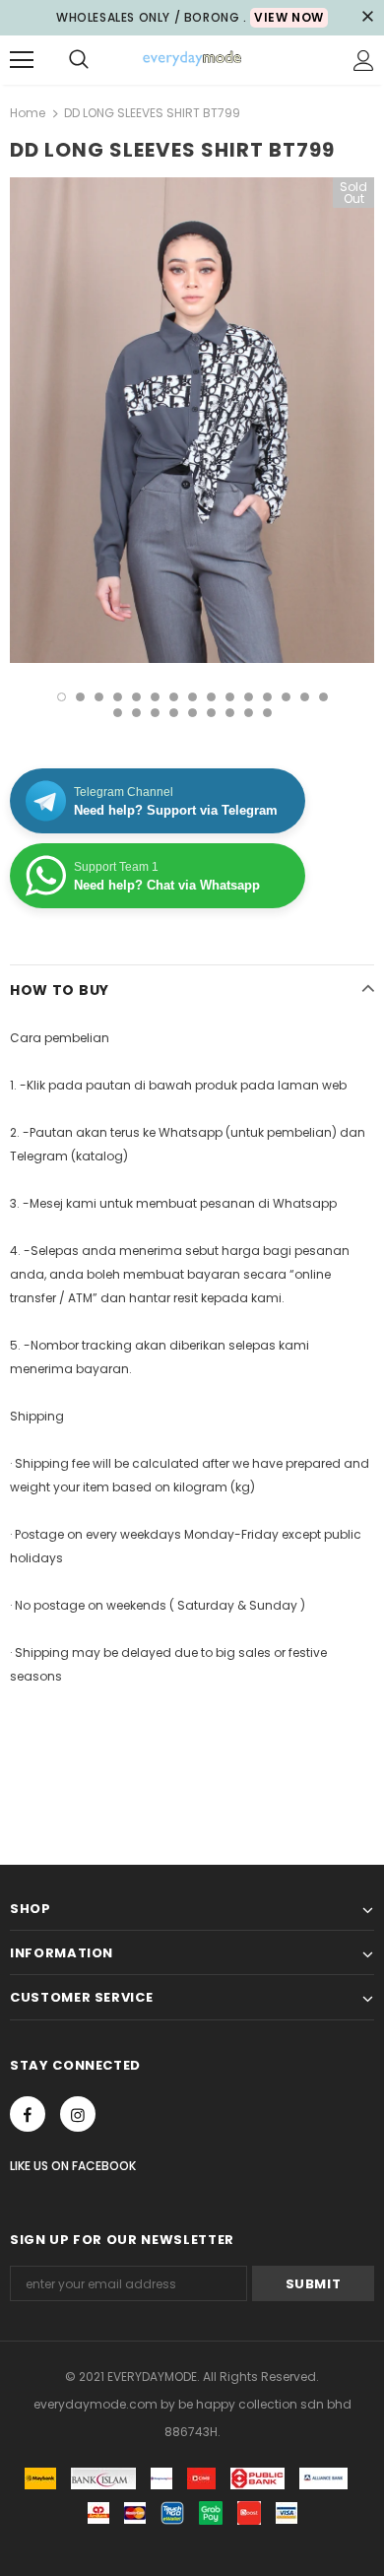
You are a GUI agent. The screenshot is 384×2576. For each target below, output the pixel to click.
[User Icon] (364, 61)
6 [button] (155, 697)
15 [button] (323, 697)
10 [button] (230, 697)
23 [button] (249, 713)
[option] (192, 420)
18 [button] (155, 713)
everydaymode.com (97, 2404)
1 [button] (62, 697)
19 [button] (174, 713)
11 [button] (249, 697)
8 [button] (192, 697)
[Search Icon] (79, 60)
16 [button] (118, 713)
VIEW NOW (289, 17)
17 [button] (136, 713)
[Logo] (192, 59)
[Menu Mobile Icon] (22, 60)
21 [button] (211, 713)
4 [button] (118, 697)
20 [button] (192, 713)
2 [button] (80, 697)
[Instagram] (78, 2114)
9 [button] (211, 697)
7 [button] (174, 697)
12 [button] (267, 697)
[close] (367, 18)
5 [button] (136, 697)
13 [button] (286, 697)
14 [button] (305, 697)
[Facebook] (28, 2114)
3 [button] (99, 697)
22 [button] (230, 713)
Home (28, 113)
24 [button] (267, 713)
